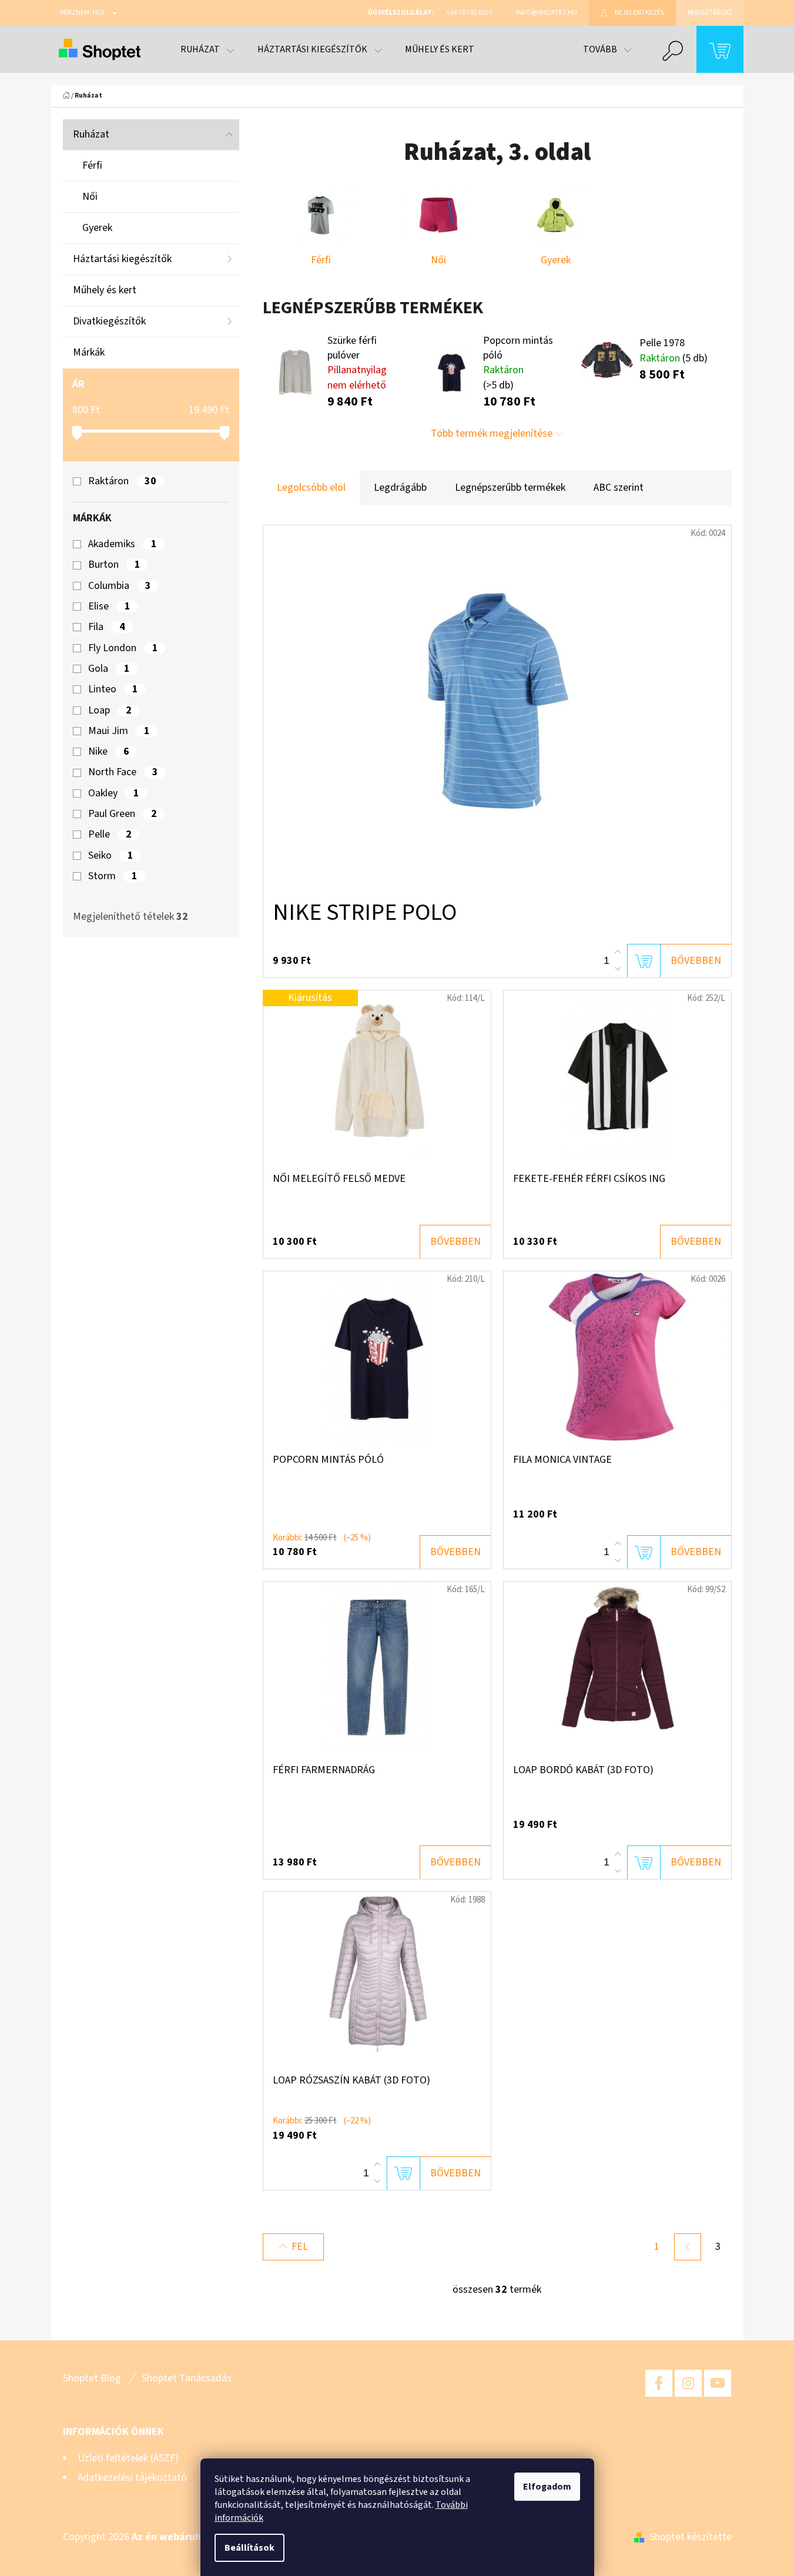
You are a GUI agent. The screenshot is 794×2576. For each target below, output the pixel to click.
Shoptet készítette (691, 2537)
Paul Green (122, 814)
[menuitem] (207, 49)
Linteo (113, 689)
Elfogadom (547, 2487)
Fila (106, 627)
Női (90, 197)
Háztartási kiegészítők (122, 259)
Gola (109, 669)
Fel (300, 2247)
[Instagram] (688, 2383)
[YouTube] (718, 2383)
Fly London (123, 648)
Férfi (92, 165)
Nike (108, 752)
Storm (113, 876)
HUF (99, 13)
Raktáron (122, 481)
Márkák (89, 352)
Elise (109, 607)
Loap (110, 711)
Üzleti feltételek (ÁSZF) (128, 2458)
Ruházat (91, 134)
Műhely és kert (105, 290)
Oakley (113, 793)
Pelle (110, 835)
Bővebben (696, 961)
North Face (123, 772)
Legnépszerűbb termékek (510, 488)
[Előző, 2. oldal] (688, 2247)
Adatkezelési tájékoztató (132, 2478)
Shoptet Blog (92, 2378)
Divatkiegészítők (109, 321)
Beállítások (249, 2548)
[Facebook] (659, 2383)
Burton (114, 565)
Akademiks (122, 544)
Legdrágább (400, 488)
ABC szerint (619, 488)
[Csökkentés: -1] (618, 969)
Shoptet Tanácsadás (187, 2378)
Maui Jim (119, 731)
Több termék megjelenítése (492, 433)
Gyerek (97, 228)
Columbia (119, 586)
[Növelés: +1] (618, 952)
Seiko (110, 856)
